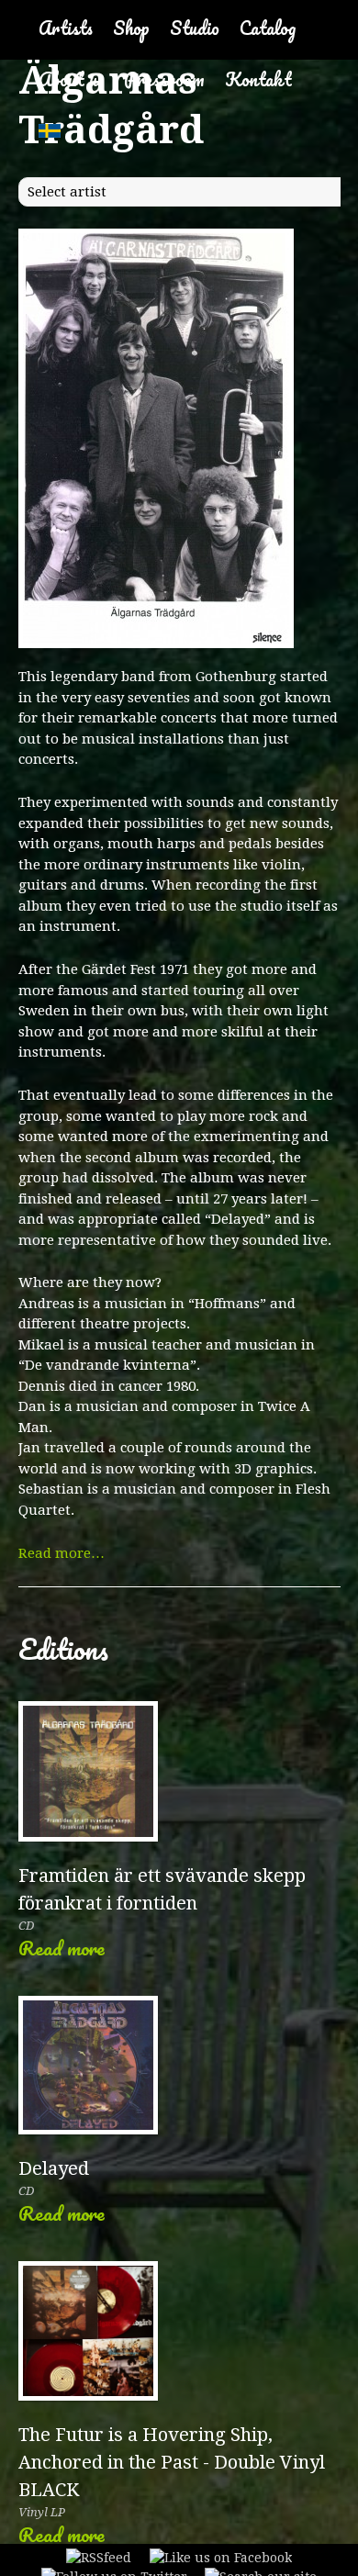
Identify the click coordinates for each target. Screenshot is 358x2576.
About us (71, 79)
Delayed (54, 2168)
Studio (195, 28)
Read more (62, 1948)
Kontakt (258, 79)
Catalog (268, 28)
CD (26, 1926)
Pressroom (164, 79)
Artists (66, 28)
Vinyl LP (42, 2512)
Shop (131, 28)
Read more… (62, 1553)
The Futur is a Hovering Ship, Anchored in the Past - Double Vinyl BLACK (172, 2462)
